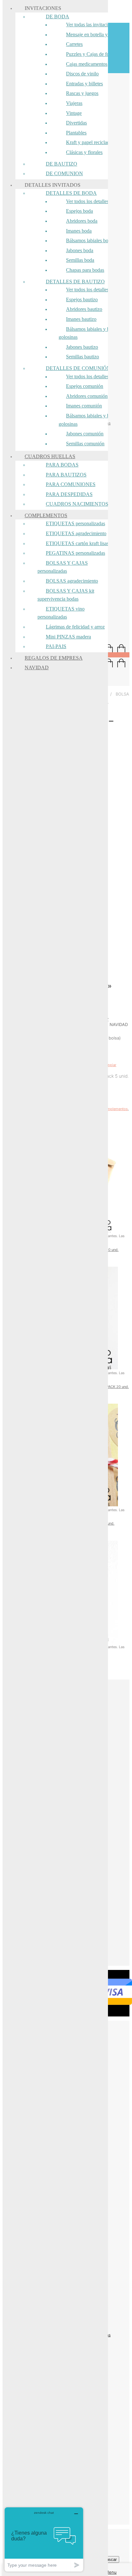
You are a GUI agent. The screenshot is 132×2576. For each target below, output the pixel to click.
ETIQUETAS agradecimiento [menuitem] (76, 533)
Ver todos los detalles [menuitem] (87, 201)
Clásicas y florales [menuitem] (84, 152)
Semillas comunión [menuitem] (85, 444)
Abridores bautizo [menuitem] (84, 309)
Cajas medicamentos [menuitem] (87, 64)
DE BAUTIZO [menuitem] (62, 164)
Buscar (110, 2559)
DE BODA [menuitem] (58, 17)
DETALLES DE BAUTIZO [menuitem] (75, 282)
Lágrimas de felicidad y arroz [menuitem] (75, 627)
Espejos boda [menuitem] (79, 211)
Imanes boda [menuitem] (79, 231)
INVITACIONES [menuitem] (43, 8)
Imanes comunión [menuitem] (84, 406)
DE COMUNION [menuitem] (64, 173)
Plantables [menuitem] (76, 133)
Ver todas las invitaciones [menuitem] (91, 25)
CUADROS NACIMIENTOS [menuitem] (77, 504)
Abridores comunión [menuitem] (87, 396)
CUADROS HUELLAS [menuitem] (50, 456)
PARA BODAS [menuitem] (62, 465)
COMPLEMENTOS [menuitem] (46, 515)
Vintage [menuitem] (74, 113)
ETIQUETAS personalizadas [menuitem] (75, 523)
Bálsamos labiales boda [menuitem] (90, 240)
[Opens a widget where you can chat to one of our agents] (44, 2539)
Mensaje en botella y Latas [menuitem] (93, 34)
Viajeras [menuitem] (74, 103)
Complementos (115, 1109)
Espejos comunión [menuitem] (85, 386)
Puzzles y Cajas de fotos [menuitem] (91, 54)
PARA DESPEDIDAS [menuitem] (69, 494)
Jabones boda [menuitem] (80, 250)
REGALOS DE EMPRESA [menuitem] (54, 658)
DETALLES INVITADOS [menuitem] (53, 185)
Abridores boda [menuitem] (82, 221)
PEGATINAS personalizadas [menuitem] (75, 553)
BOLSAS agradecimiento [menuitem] (72, 581)
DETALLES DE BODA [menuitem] (71, 193)
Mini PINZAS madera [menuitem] (68, 637)
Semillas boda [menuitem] (80, 260)
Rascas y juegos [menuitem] (82, 93)
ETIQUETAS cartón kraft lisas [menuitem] (77, 543)
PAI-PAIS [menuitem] (56, 646)
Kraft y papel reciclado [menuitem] (89, 142)
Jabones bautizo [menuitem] (82, 347)
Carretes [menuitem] (74, 44)
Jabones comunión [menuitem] (85, 434)
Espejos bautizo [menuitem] (82, 300)
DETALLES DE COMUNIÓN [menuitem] (78, 368)
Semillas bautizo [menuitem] (82, 357)
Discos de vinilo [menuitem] (82, 74)
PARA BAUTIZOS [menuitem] (66, 475)
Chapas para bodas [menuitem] (85, 270)
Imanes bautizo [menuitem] (81, 319)
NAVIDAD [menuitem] (37, 668)
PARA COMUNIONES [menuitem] (71, 484)
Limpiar (110, 1065)
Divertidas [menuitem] (76, 123)
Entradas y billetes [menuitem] (84, 84)
